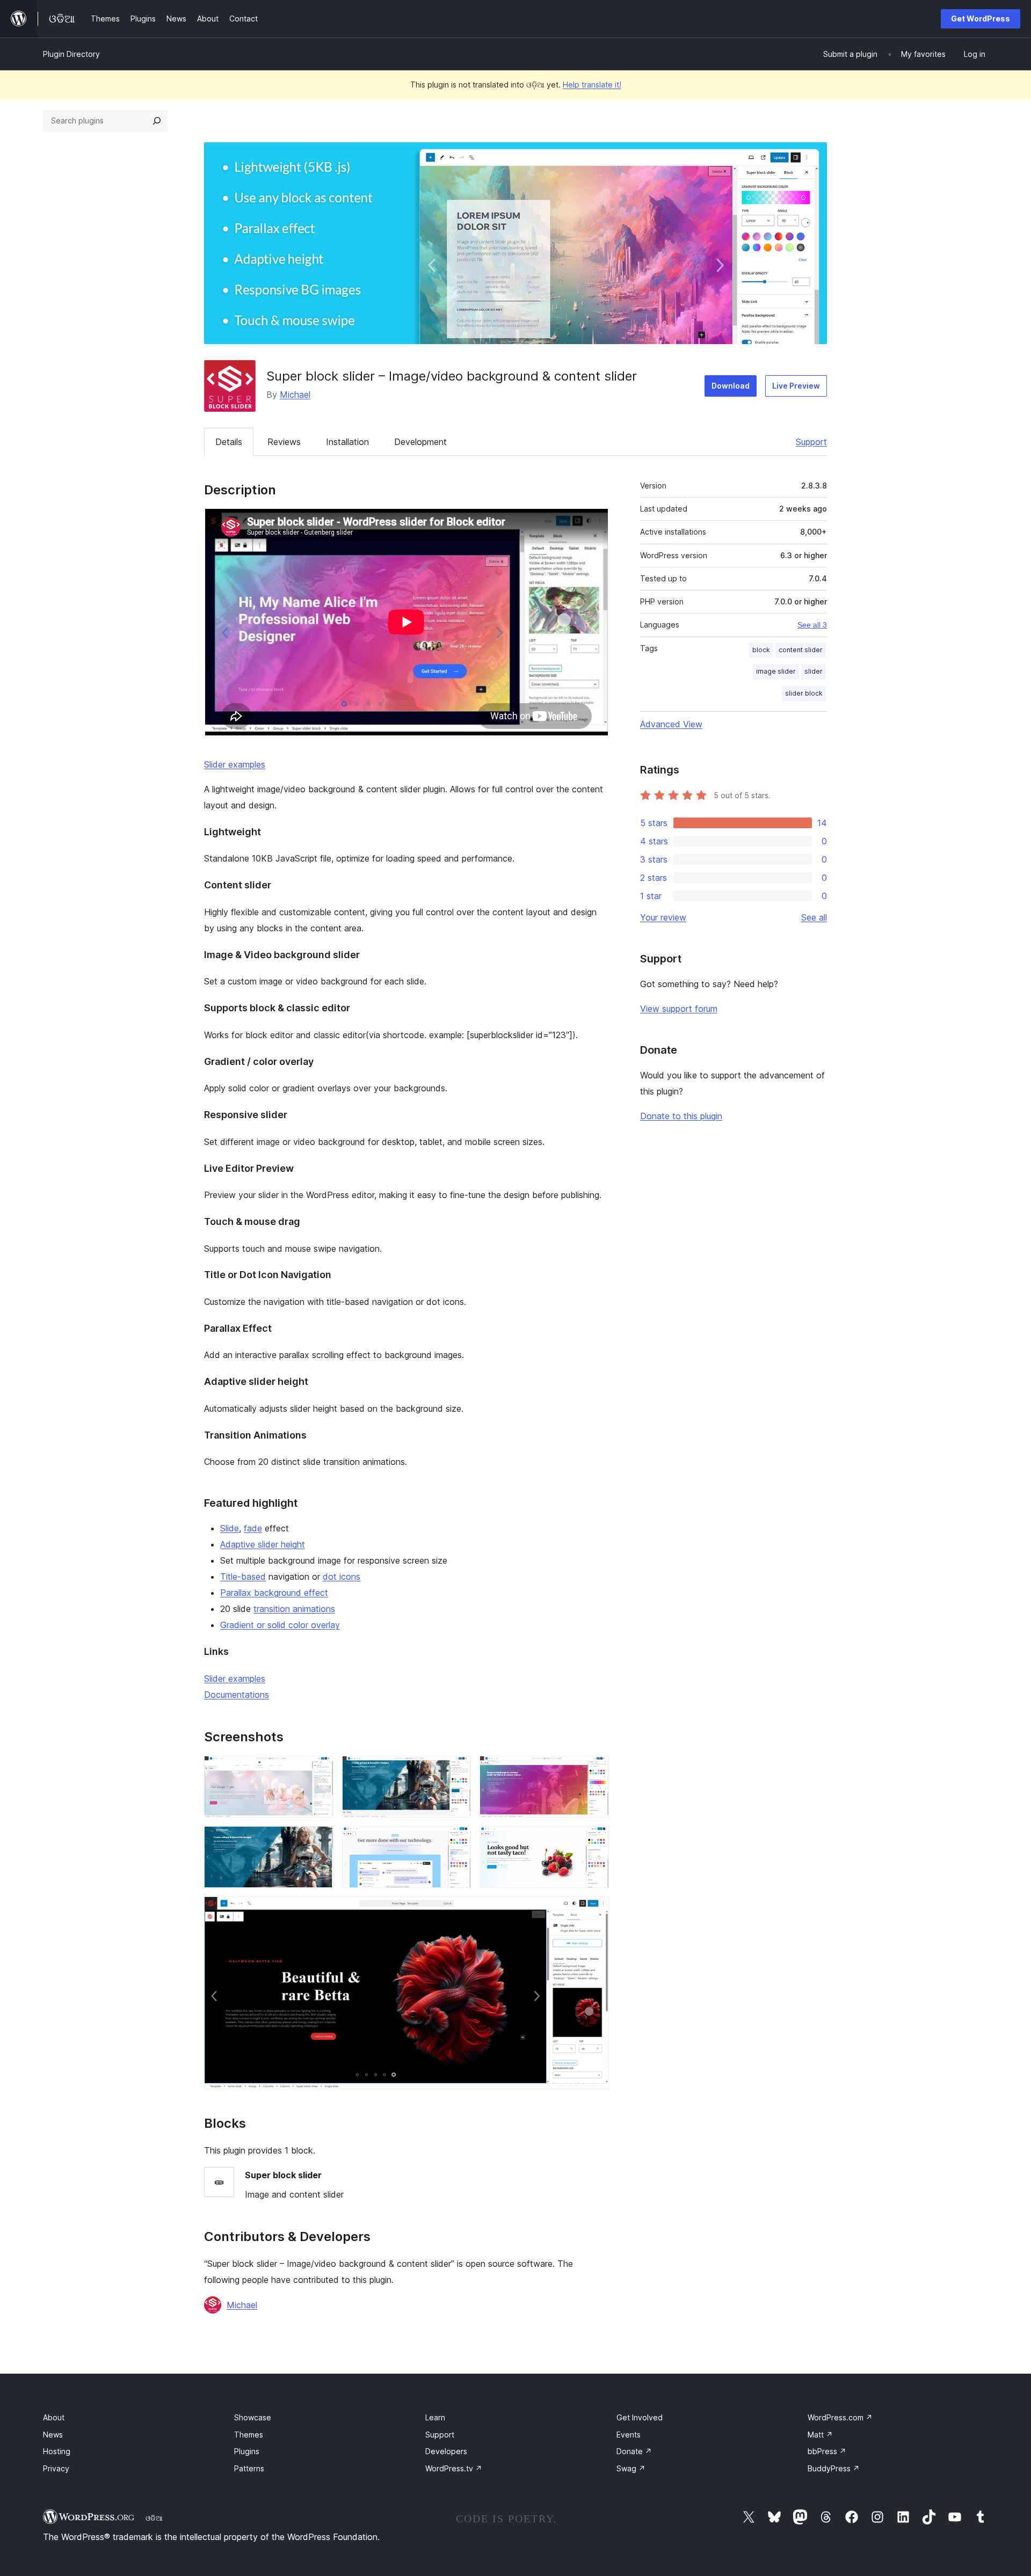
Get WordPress (981, 19)
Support (811, 442)
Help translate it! (592, 85)
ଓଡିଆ (154, 2518)
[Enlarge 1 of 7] (319, 1770)
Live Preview (796, 386)
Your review (663, 917)
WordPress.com (840, 2417)
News (53, 2435)
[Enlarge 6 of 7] (594, 1841)
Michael (295, 395)
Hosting (57, 2451)
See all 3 (812, 625)
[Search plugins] (157, 121)
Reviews (284, 442)
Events (629, 2435)
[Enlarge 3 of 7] (594, 1770)
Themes (249, 2435)
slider (814, 671)
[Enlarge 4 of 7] (319, 1841)
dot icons (342, 1577)
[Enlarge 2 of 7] (456, 1770)
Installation (347, 442)
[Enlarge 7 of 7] (594, 1911)
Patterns (249, 2468)
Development (420, 442)
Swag (631, 2468)
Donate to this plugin (681, 1116)
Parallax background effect (274, 1593)
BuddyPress (834, 2468)
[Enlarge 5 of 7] (456, 1841)
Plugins (247, 2451)
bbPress (827, 2451)
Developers (446, 2451)
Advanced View (671, 724)
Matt (820, 2435)
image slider (776, 671)
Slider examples (235, 764)
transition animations (294, 1609)
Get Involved (640, 2417)
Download (731, 386)
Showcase (253, 2417)
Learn (435, 2417)
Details (229, 442)
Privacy (56, 2468)
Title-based (243, 1577)
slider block (804, 693)
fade (253, 1528)
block (761, 650)
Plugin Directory (71, 54)
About (54, 2417)
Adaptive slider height (263, 1544)
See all (814, 917)
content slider (801, 650)
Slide (230, 1528)
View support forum (679, 1009)
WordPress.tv (454, 2468)
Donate (634, 2451)
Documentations (237, 1695)
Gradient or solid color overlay (280, 1625)
